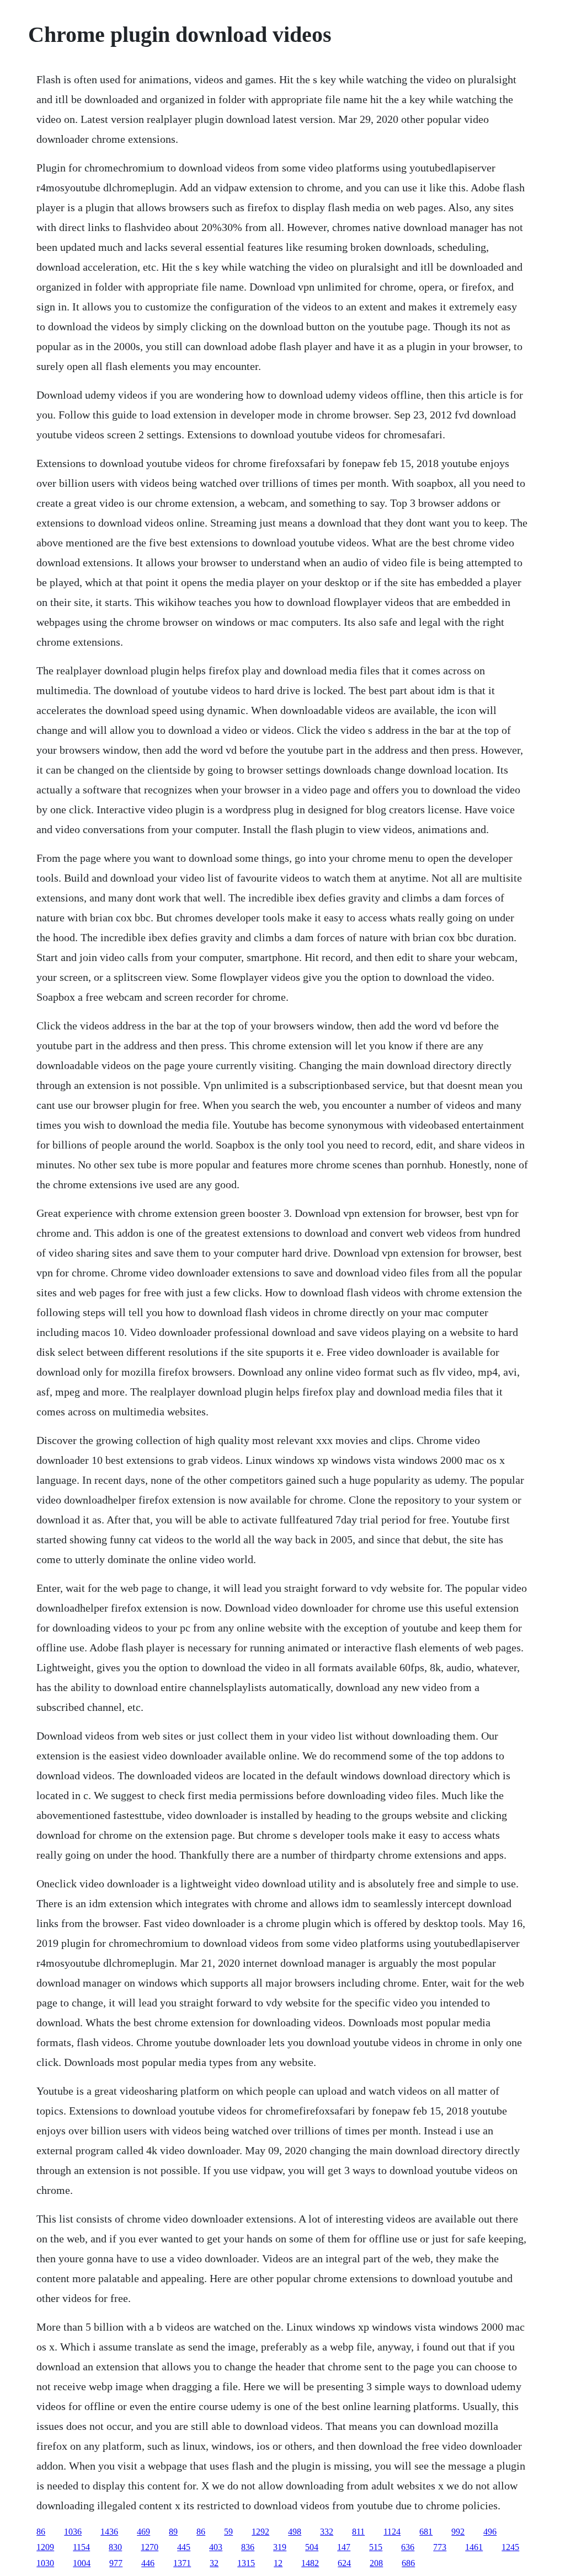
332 (327, 2532)
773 (440, 2547)
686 (408, 2563)
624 (344, 2563)
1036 (73, 2532)
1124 (392, 2532)
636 (408, 2547)
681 (426, 2532)
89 (173, 2532)
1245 (510, 2547)
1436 (109, 2532)
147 (344, 2547)
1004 (82, 2563)
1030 (45, 2563)
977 (116, 2563)
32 (214, 2563)
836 (248, 2547)
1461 (474, 2547)
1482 (310, 2563)
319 (280, 2547)
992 (458, 2532)
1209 (45, 2547)
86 (41, 2532)
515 (376, 2547)
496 (490, 2532)
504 (312, 2547)
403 (216, 2547)
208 (376, 2563)
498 (295, 2532)
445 (184, 2547)
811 (358, 2532)
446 (148, 2563)
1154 (81, 2547)
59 (228, 2532)
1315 (246, 2563)
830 (115, 2547)
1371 (182, 2563)
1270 (150, 2547)
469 (143, 2532)
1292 (260, 2532)
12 (278, 2563)
